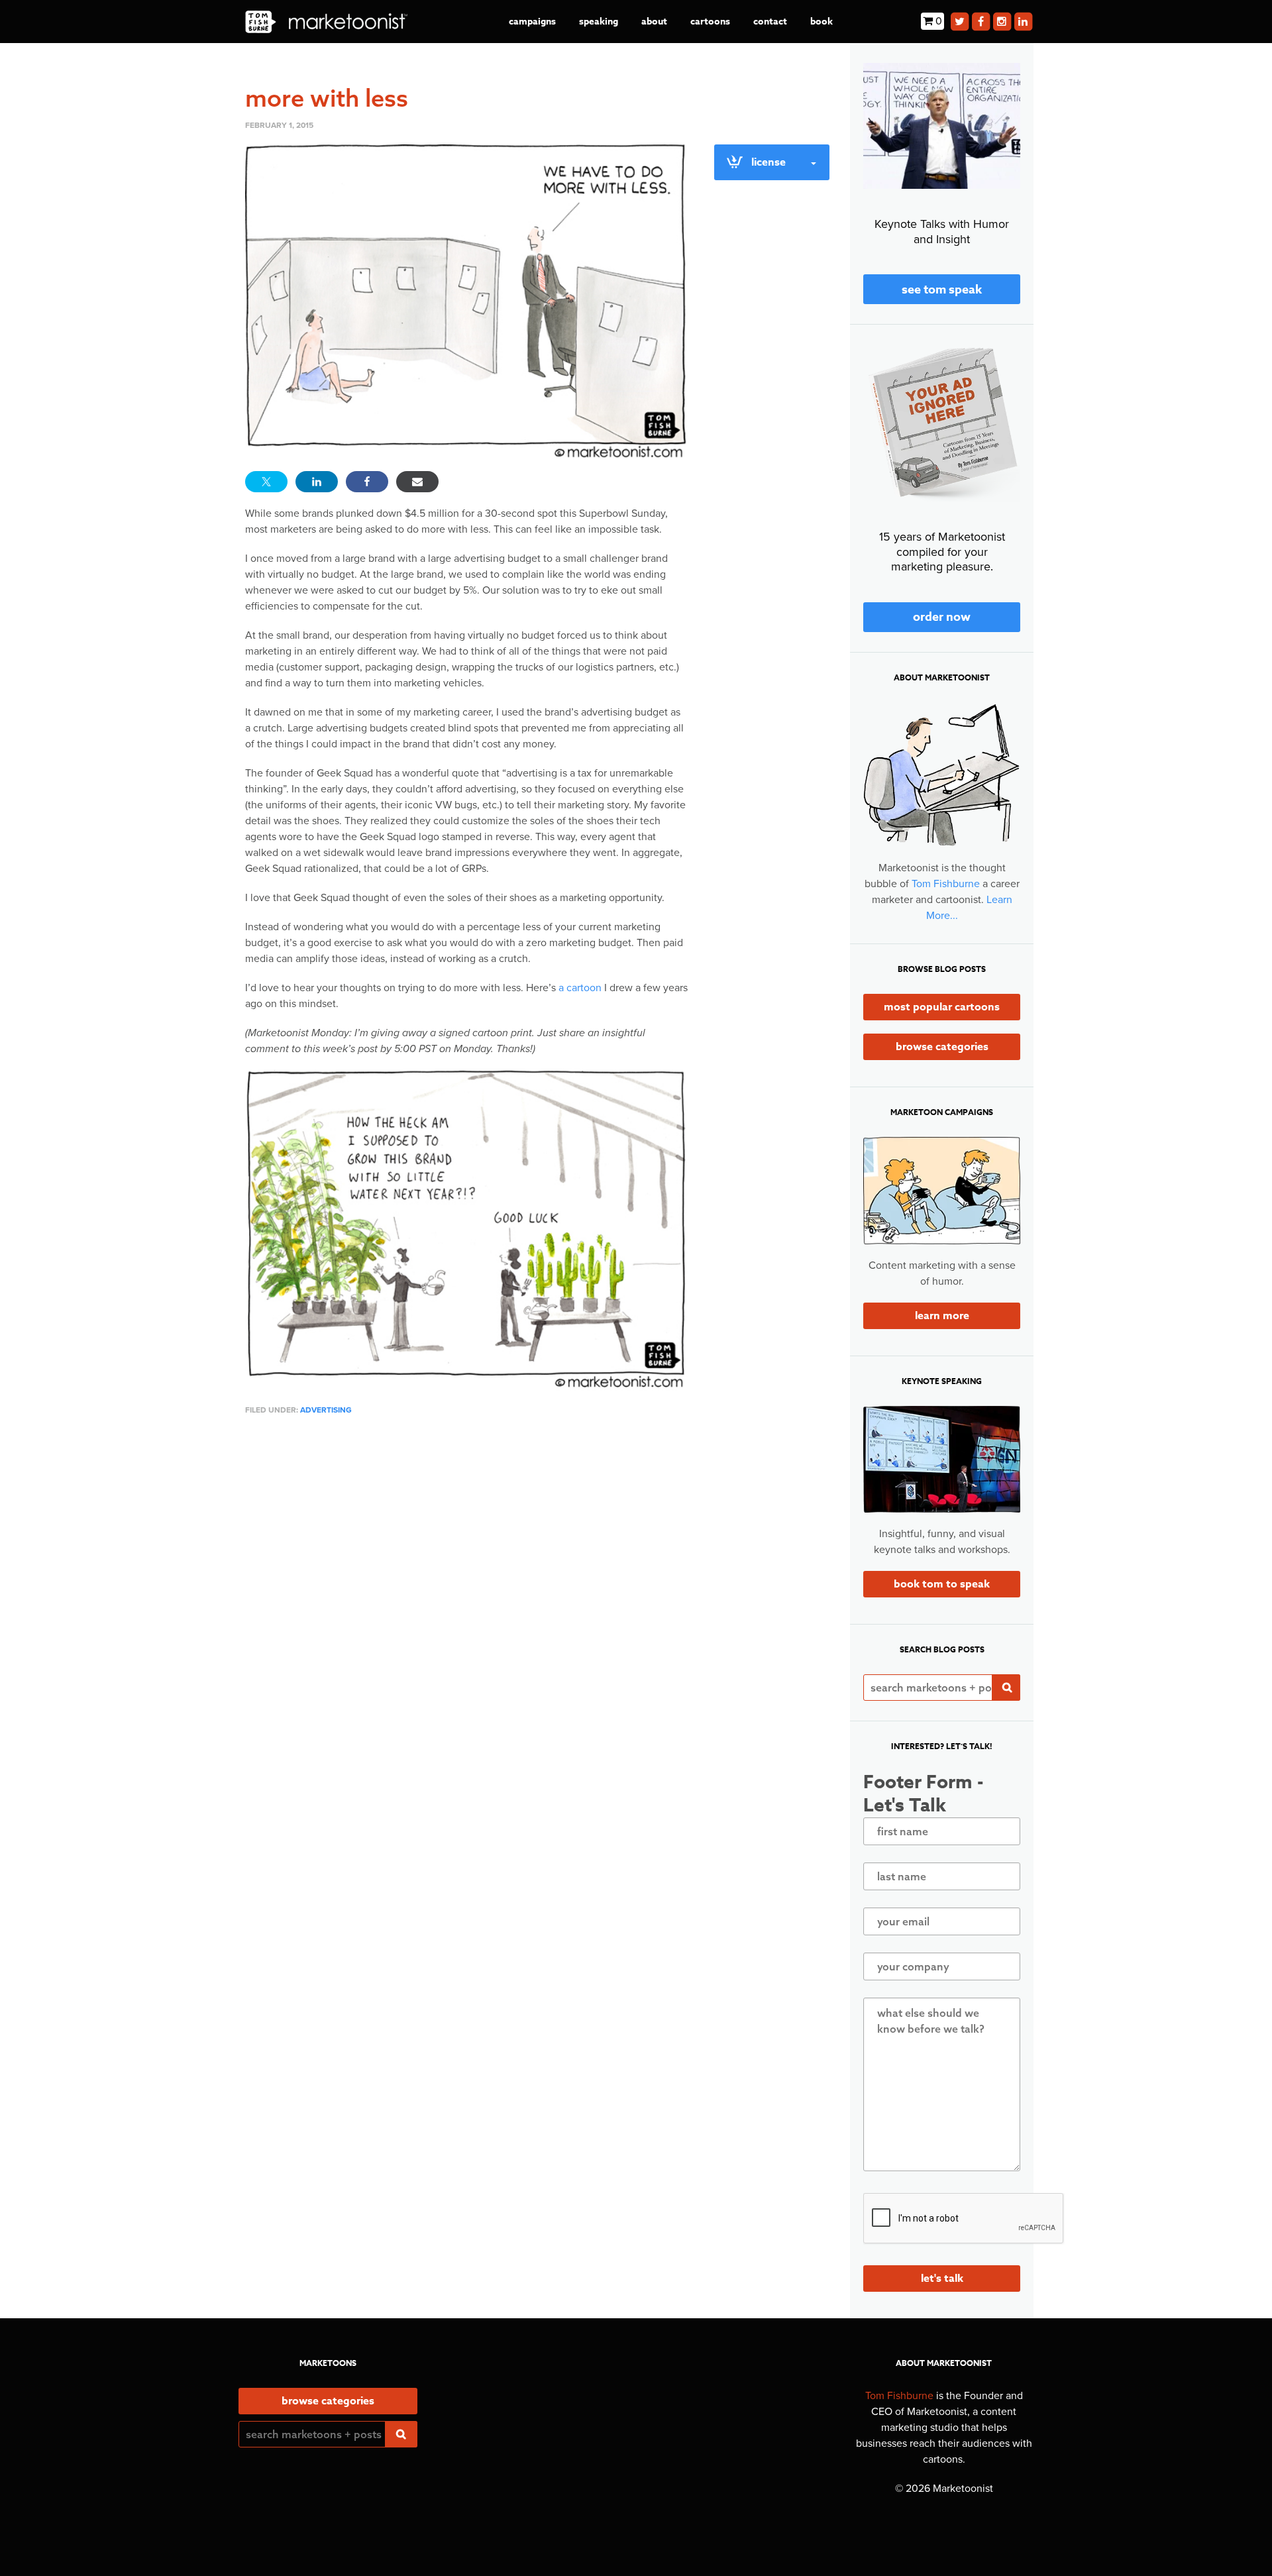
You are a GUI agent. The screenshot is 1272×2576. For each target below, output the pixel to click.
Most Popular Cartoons (942, 1007)
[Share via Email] (417, 482)
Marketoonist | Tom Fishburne (326, 22)
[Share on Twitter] (266, 482)
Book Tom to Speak (942, 1584)
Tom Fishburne (946, 884)
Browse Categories (942, 1047)
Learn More (942, 1316)
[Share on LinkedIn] (317, 482)
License (768, 162)
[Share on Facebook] (367, 482)
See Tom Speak (942, 290)
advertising (326, 1410)
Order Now (942, 617)
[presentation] (964, 2219)
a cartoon (580, 988)
